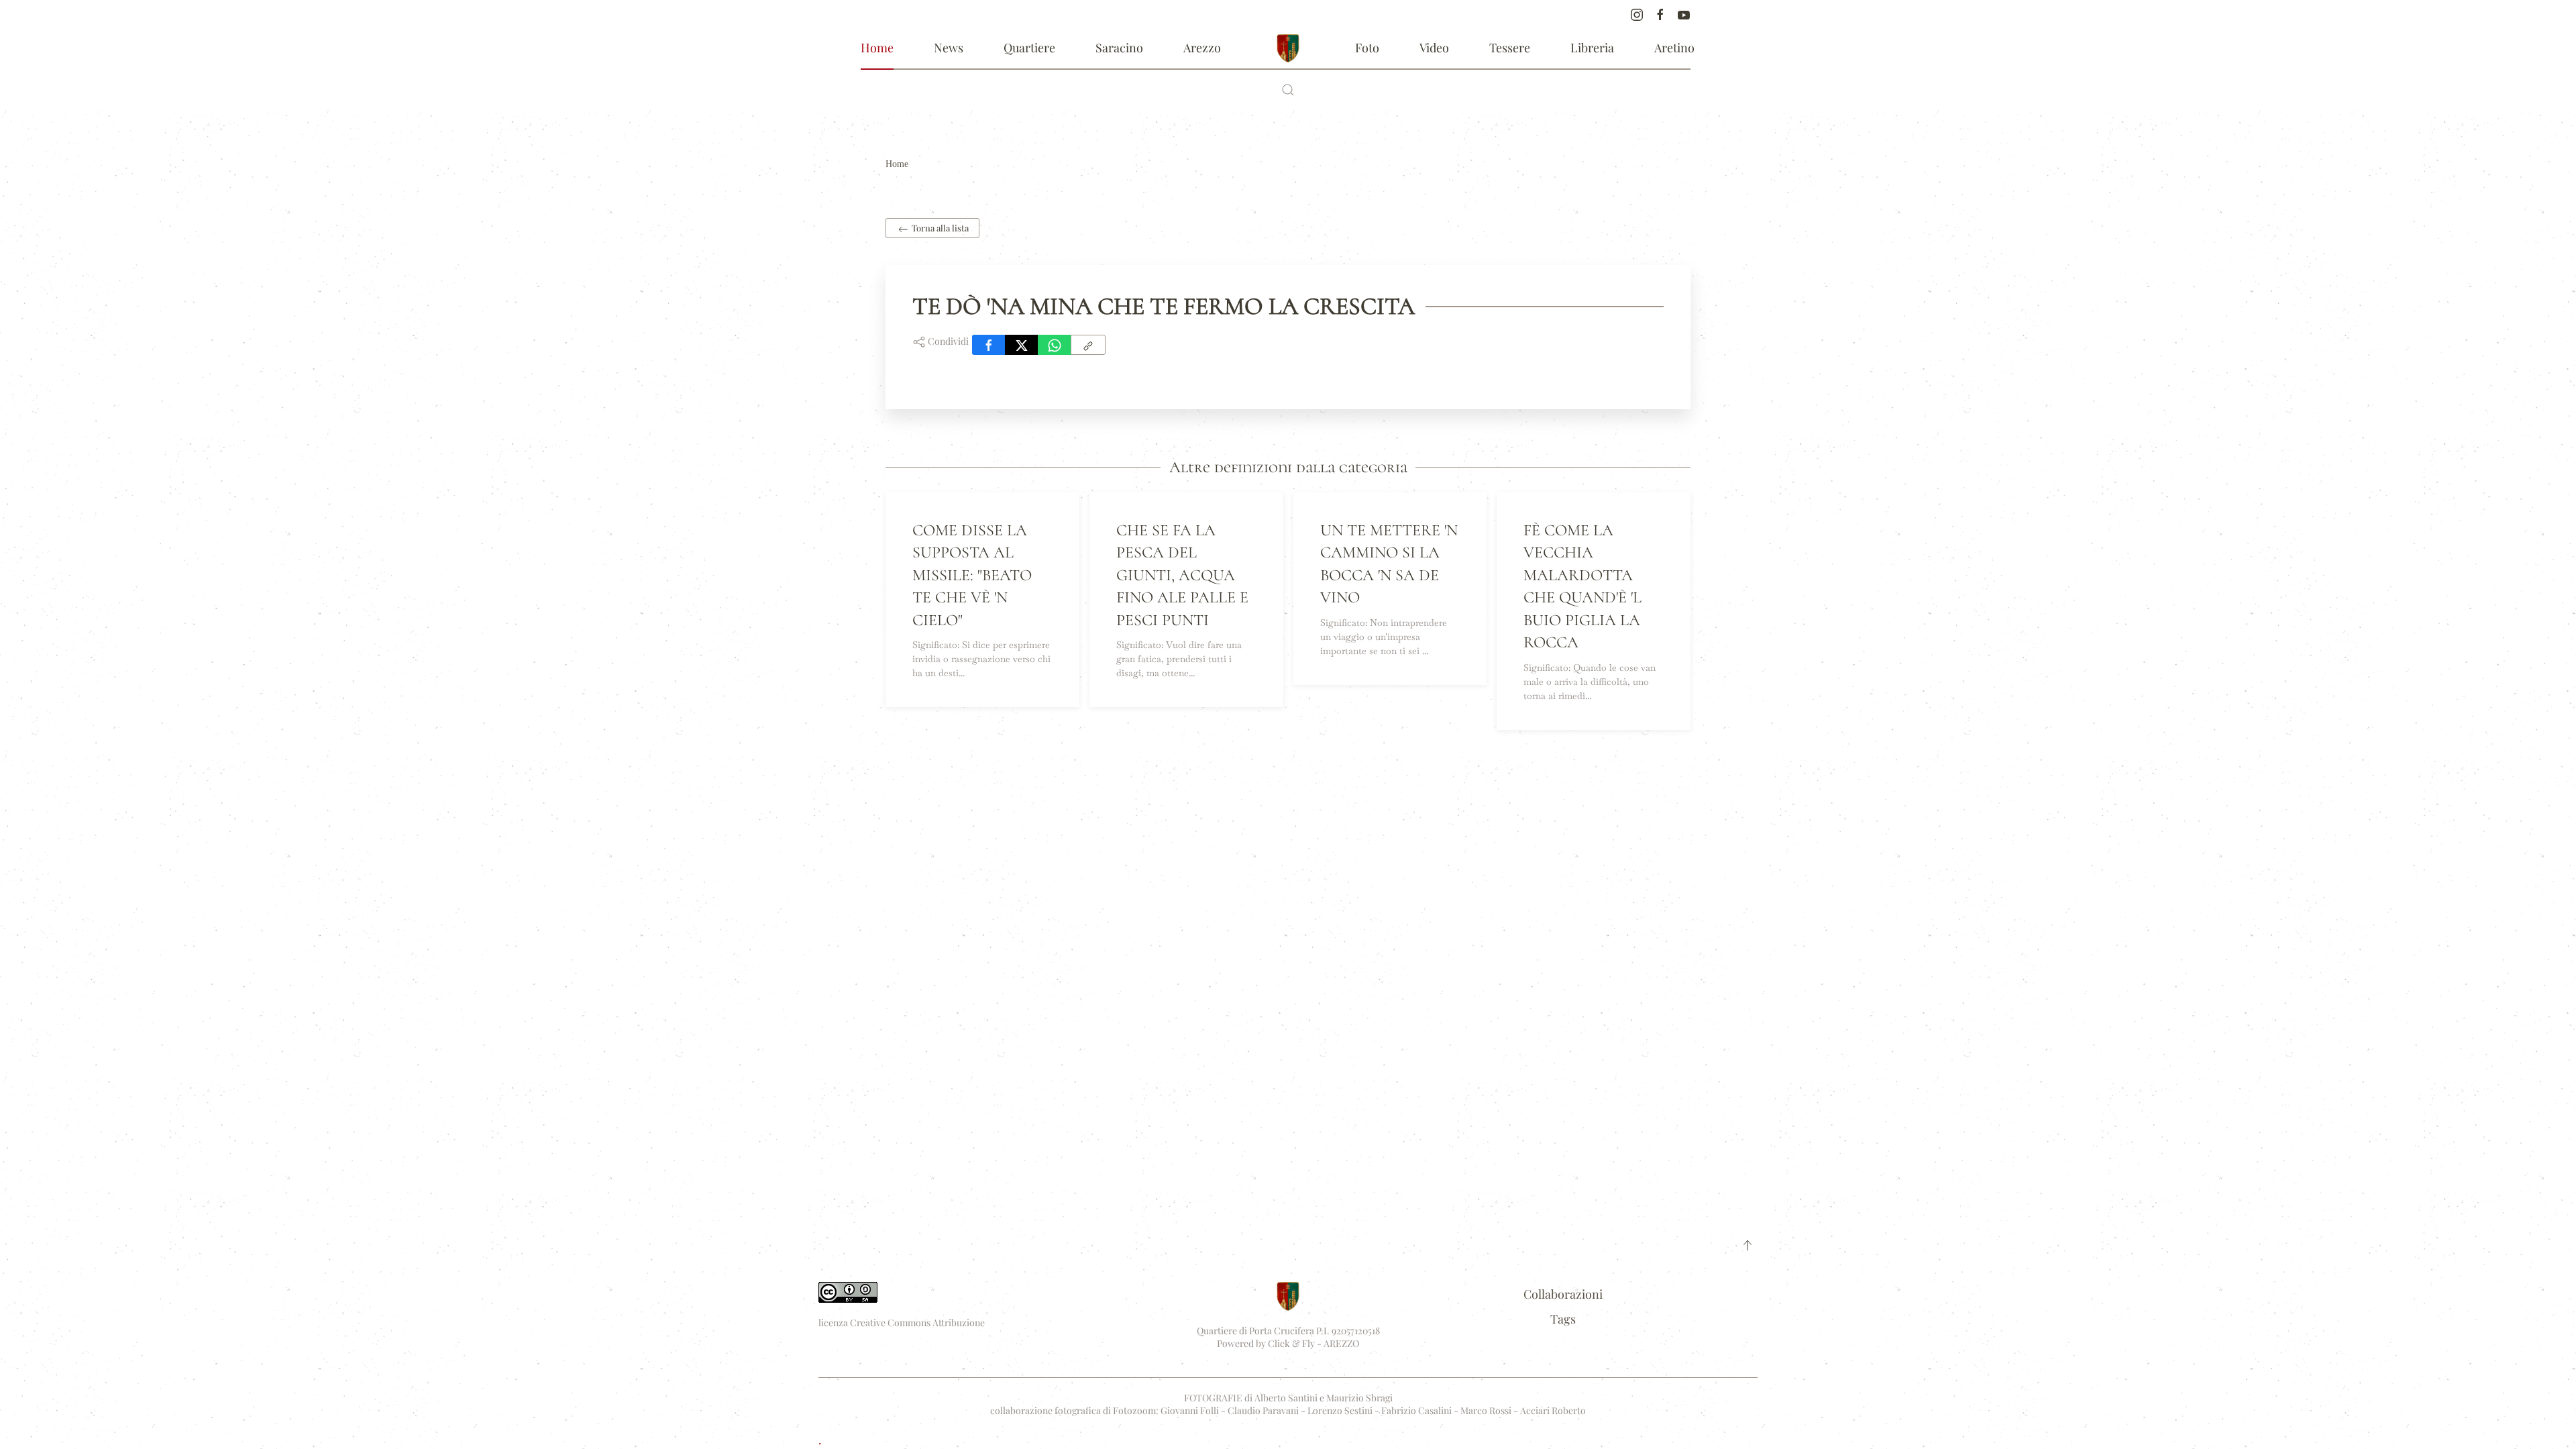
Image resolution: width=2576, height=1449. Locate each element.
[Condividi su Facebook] (989, 345)
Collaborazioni (1563, 1294)
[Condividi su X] (1022, 345)
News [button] (949, 48)
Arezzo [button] (1202, 48)
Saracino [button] (1119, 48)
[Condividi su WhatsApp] (1055, 345)
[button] (1288, 90)
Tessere (1510, 48)
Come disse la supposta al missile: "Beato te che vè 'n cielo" (972, 575)
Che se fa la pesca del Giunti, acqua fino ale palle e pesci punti (1182, 575)
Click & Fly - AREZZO (1313, 1343)
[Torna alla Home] (1288, 48)
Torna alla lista (939, 228)
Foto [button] (1367, 48)
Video (1434, 48)
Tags (1563, 1319)
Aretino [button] (1674, 48)
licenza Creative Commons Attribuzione (902, 1323)
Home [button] (877, 48)
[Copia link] (1088, 345)
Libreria (1592, 48)
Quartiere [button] (1029, 48)
